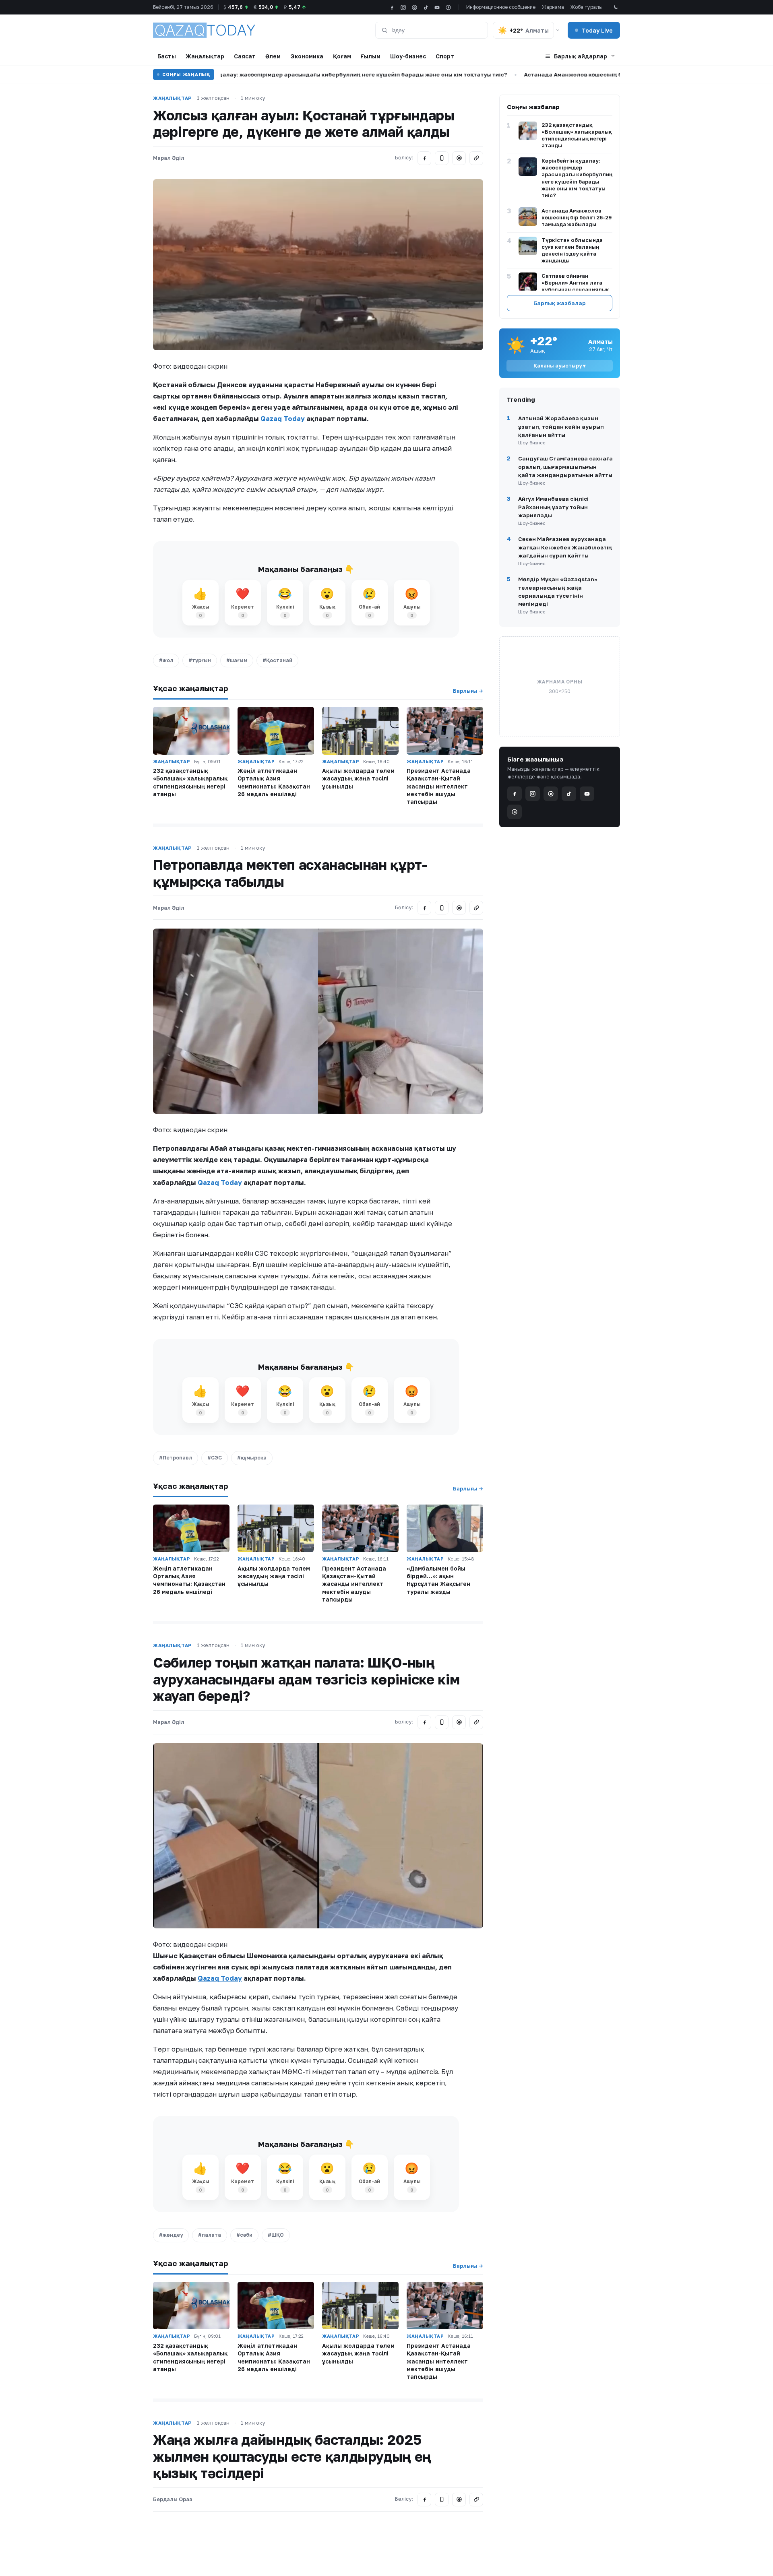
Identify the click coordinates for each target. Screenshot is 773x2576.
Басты (167, 56)
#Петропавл (176, 1458)
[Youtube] (437, 7)
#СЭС (215, 1458)
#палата (210, 2235)
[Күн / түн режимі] (615, 7)
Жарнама (553, 7)
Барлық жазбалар (560, 303)
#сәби (244, 2235)
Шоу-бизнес (408, 56)
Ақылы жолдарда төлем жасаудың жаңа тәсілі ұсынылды (358, 778)
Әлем (273, 56)
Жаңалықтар (205, 56)
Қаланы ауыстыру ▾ (560, 366)
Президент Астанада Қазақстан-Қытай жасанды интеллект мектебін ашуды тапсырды (439, 786)
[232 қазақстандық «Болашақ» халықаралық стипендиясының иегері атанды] (191, 731)
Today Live (597, 30)
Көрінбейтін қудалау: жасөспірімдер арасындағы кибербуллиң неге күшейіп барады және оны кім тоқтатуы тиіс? (266, 74)
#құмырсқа (252, 1458)
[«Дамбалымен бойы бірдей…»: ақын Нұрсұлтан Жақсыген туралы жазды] (445, 1528)
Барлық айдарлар (581, 56)
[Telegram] (442, 158)
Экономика (307, 56)
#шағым (237, 660)
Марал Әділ (169, 158)
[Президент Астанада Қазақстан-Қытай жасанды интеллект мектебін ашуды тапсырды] (445, 731)
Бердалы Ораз (173, 2499)
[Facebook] (392, 7)
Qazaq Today (283, 419)
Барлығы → (468, 691)
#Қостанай (277, 660)
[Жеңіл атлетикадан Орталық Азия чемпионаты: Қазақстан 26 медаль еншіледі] (276, 731)
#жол (166, 660)
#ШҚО (276, 2235)
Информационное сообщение (501, 7)
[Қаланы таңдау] (558, 30)
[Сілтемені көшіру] (476, 158)
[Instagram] (403, 7)
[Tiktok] (426, 7)
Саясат (245, 56)
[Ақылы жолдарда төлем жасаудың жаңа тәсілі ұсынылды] (360, 731)
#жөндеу (171, 2235)
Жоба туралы (587, 7)
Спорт (445, 56)
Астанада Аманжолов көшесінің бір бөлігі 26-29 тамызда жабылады (547, 74)
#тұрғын (200, 660)
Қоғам (342, 56)
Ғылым (371, 56)
